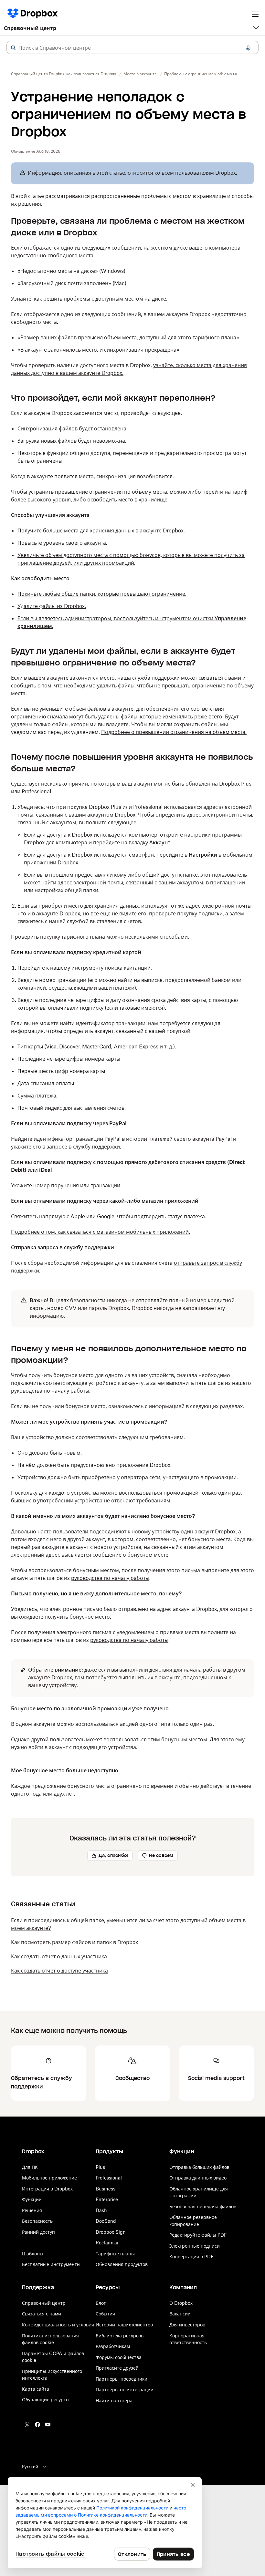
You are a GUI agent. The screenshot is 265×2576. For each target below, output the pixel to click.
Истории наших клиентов (124, 2325)
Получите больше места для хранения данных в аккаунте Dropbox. (101, 531)
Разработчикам (113, 2346)
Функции (32, 2199)
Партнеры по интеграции (125, 2390)
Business (106, 2189)
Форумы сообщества (119, 2357)
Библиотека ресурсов (120, 2336)
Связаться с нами (42, 2314)
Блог (101, 2303)
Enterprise (107, 2199)
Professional (109, 2178)
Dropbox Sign (111, 2232)
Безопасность (37, 2221)
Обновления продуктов (122, 2264)
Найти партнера (114, 2401)
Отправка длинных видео (198, 2178)
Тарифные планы (115, 2254)
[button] (13, 48)
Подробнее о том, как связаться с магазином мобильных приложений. (101, 1232)
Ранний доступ (38, 2232)
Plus (100, 2167)
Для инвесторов (187, 2325)
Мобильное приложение (49, 2178)
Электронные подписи (195, 2246)
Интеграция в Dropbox (47, 2189)
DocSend (106, 2221)
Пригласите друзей (117, 2368)
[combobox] (132, 48)
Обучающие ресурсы (46, 2400)
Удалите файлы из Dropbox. (52, 606)
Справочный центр (30, 28)
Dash (101, 2210)
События (105, 2314)
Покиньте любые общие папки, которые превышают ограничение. (102, 594)
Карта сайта (36, 2389)
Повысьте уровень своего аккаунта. (62, 543)
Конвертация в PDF (191, 2257)
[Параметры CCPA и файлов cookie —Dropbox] (105, 2523)
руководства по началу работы (50, 1391)
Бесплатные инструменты (51, 2264)
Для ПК (30, 2167)
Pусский (30, 2467)
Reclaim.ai (107, 2243)
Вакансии (180, 2314)
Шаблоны (33, 2254)
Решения (32, 2210)
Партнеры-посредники (122, 2379)
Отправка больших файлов (199, 2167)
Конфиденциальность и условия (58, 2325)
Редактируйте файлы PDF (198, 2235)
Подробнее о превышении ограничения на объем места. (174, 732)
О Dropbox (181, 2303)
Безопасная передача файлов (203, 2206)
